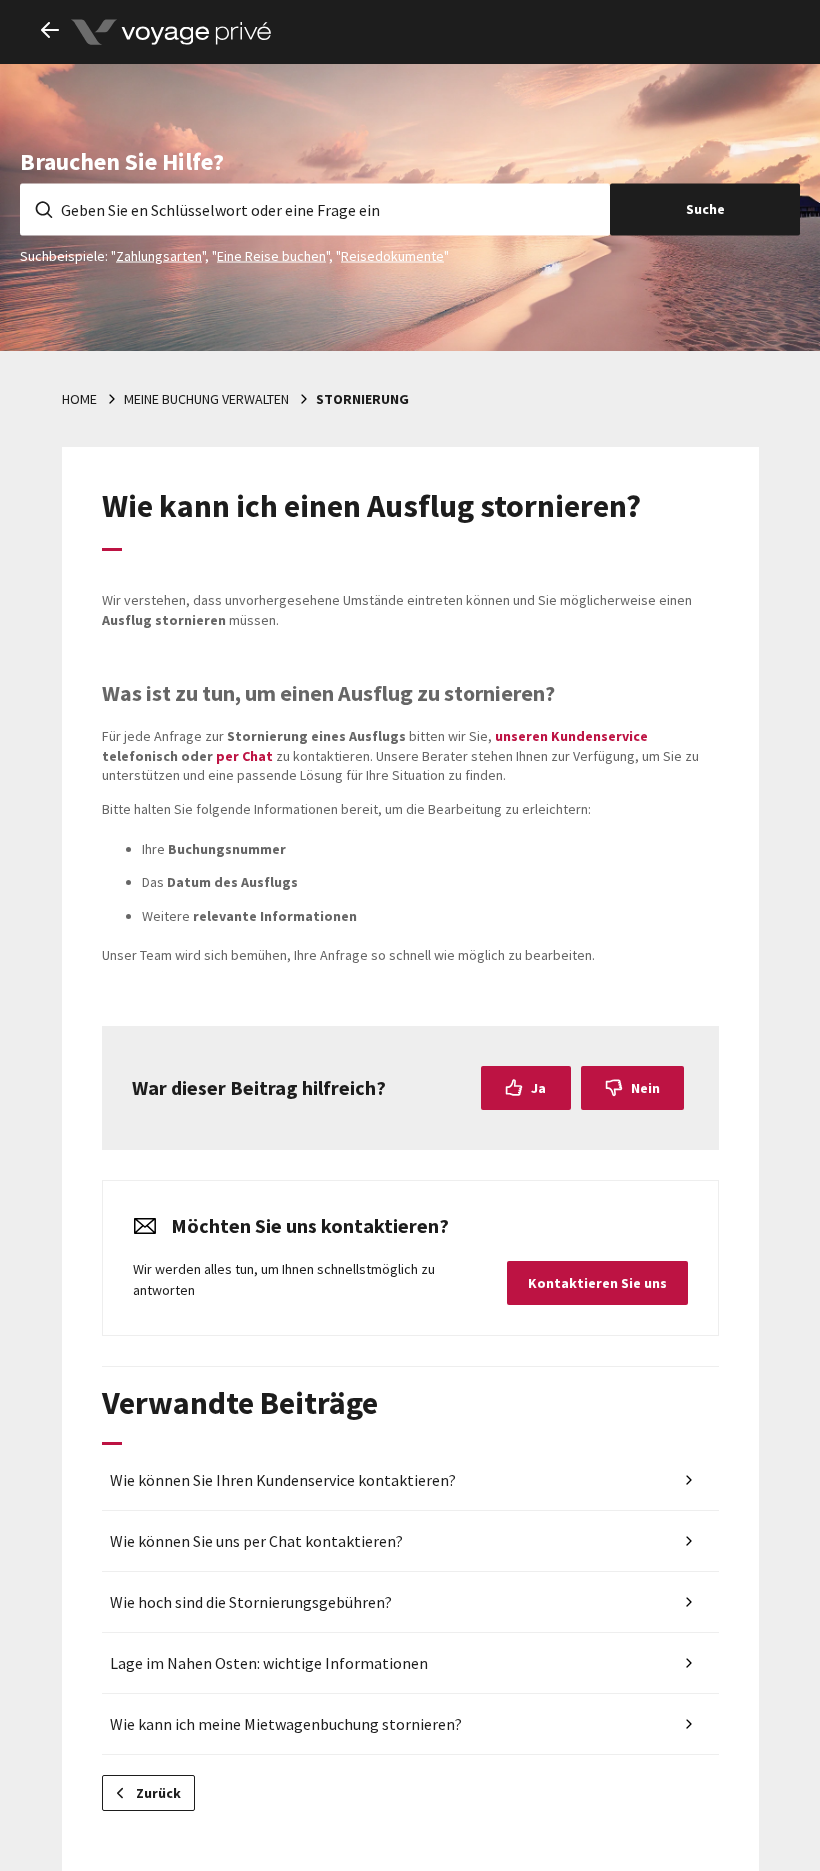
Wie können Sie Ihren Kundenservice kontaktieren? (283, 1480)
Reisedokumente (392, 255)
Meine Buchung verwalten (206, 399)
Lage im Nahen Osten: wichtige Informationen (269, 1663)
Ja (538, 1088)
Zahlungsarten (159, 255)
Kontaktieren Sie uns (597, 1283)
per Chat (244, 756)
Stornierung (362, 399)
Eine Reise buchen (271, 255)
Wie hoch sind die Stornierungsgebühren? (251, 1602)
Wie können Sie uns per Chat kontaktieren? (256, 1541)
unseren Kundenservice (571, 736)
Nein (645, 1088)
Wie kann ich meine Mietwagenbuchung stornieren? (286, 1724)
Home (79, 399)
